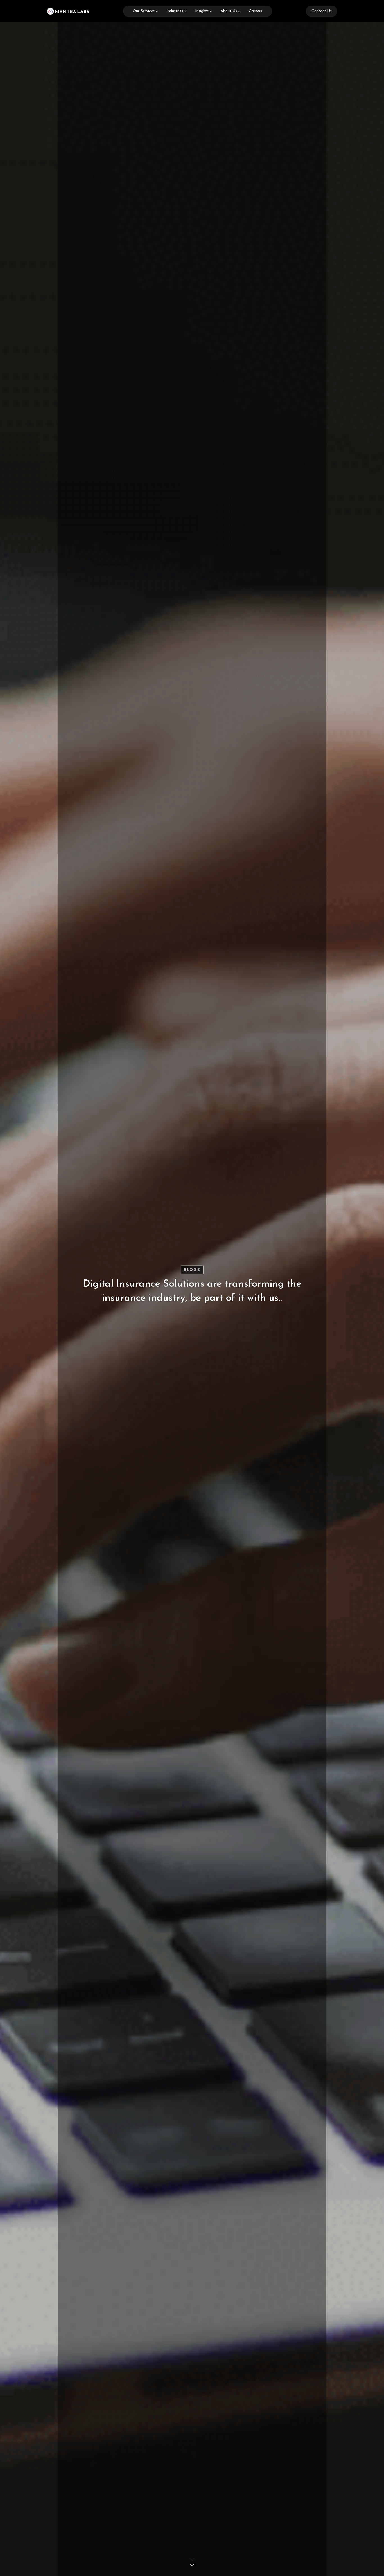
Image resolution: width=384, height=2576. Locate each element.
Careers (256, 11)
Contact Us (322, 11)
